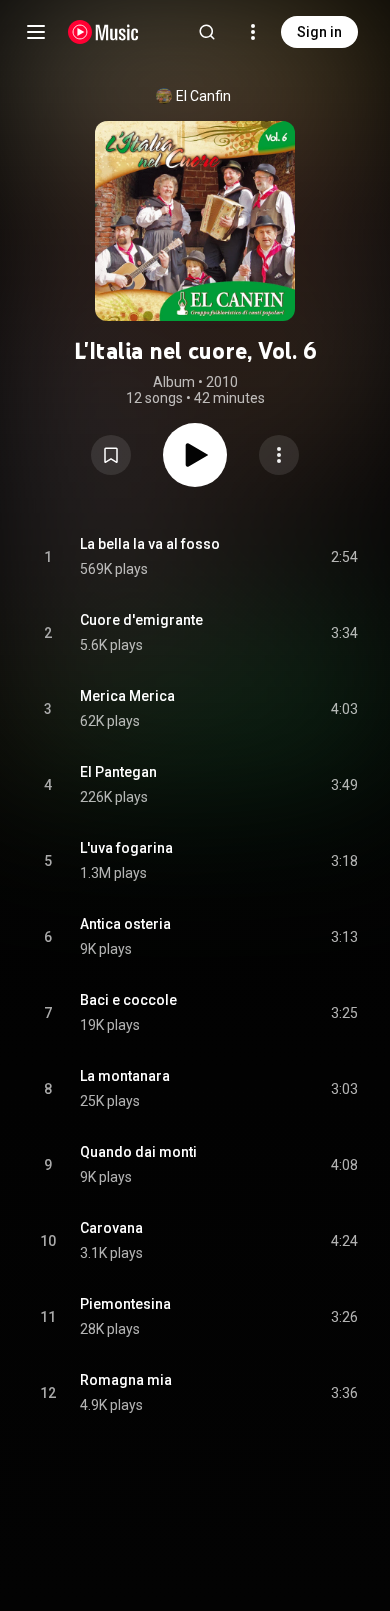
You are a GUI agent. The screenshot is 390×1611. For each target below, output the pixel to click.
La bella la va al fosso (150, 544)
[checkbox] (344, 557)
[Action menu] (279, 455)
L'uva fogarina (126, 848)
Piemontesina (125, 1304)
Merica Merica (127, 696)
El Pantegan (118, 772)
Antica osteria (125, 924)
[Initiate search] (207, 32)
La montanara (125, 1076)
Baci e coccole (128, 1000)
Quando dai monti (138, 1152)
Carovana (111, 1228)
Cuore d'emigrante (141, 620)
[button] (111, 455)
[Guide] (36, 32)
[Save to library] (111, 455)
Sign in (319, 32)
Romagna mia (126, 1380)
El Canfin (203, 96)
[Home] (103, 32)
